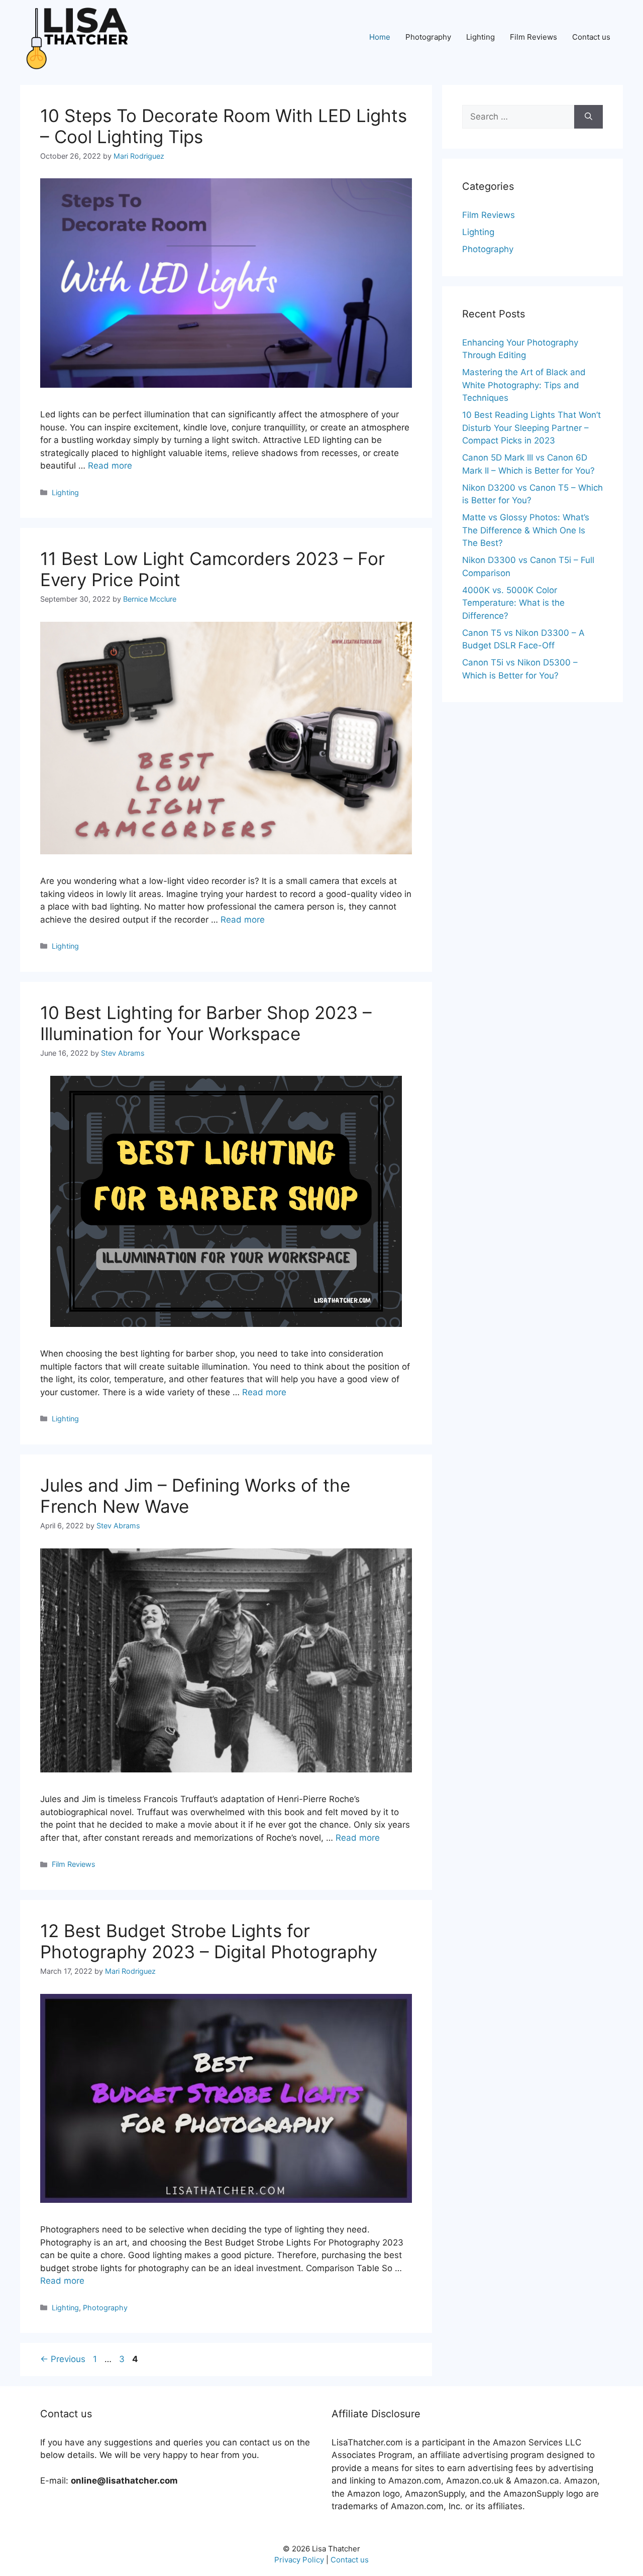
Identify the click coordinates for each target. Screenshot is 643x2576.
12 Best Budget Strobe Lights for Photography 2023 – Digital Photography (209, 1941)
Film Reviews (533, 37)
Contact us (591, 37)
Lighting (480, 37)
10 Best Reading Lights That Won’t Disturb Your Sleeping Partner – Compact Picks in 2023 (531, 428)
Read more (110, 466)
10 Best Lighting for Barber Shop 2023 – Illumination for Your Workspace (206, 1023)
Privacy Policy (299, 2560)
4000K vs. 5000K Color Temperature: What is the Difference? (513, 603)
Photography (428, 37)
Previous (63, 2359)
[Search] (588, 117)
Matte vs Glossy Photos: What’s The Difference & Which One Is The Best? (526, 530)
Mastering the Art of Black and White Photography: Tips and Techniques (524, 385)
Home (380, 37)
